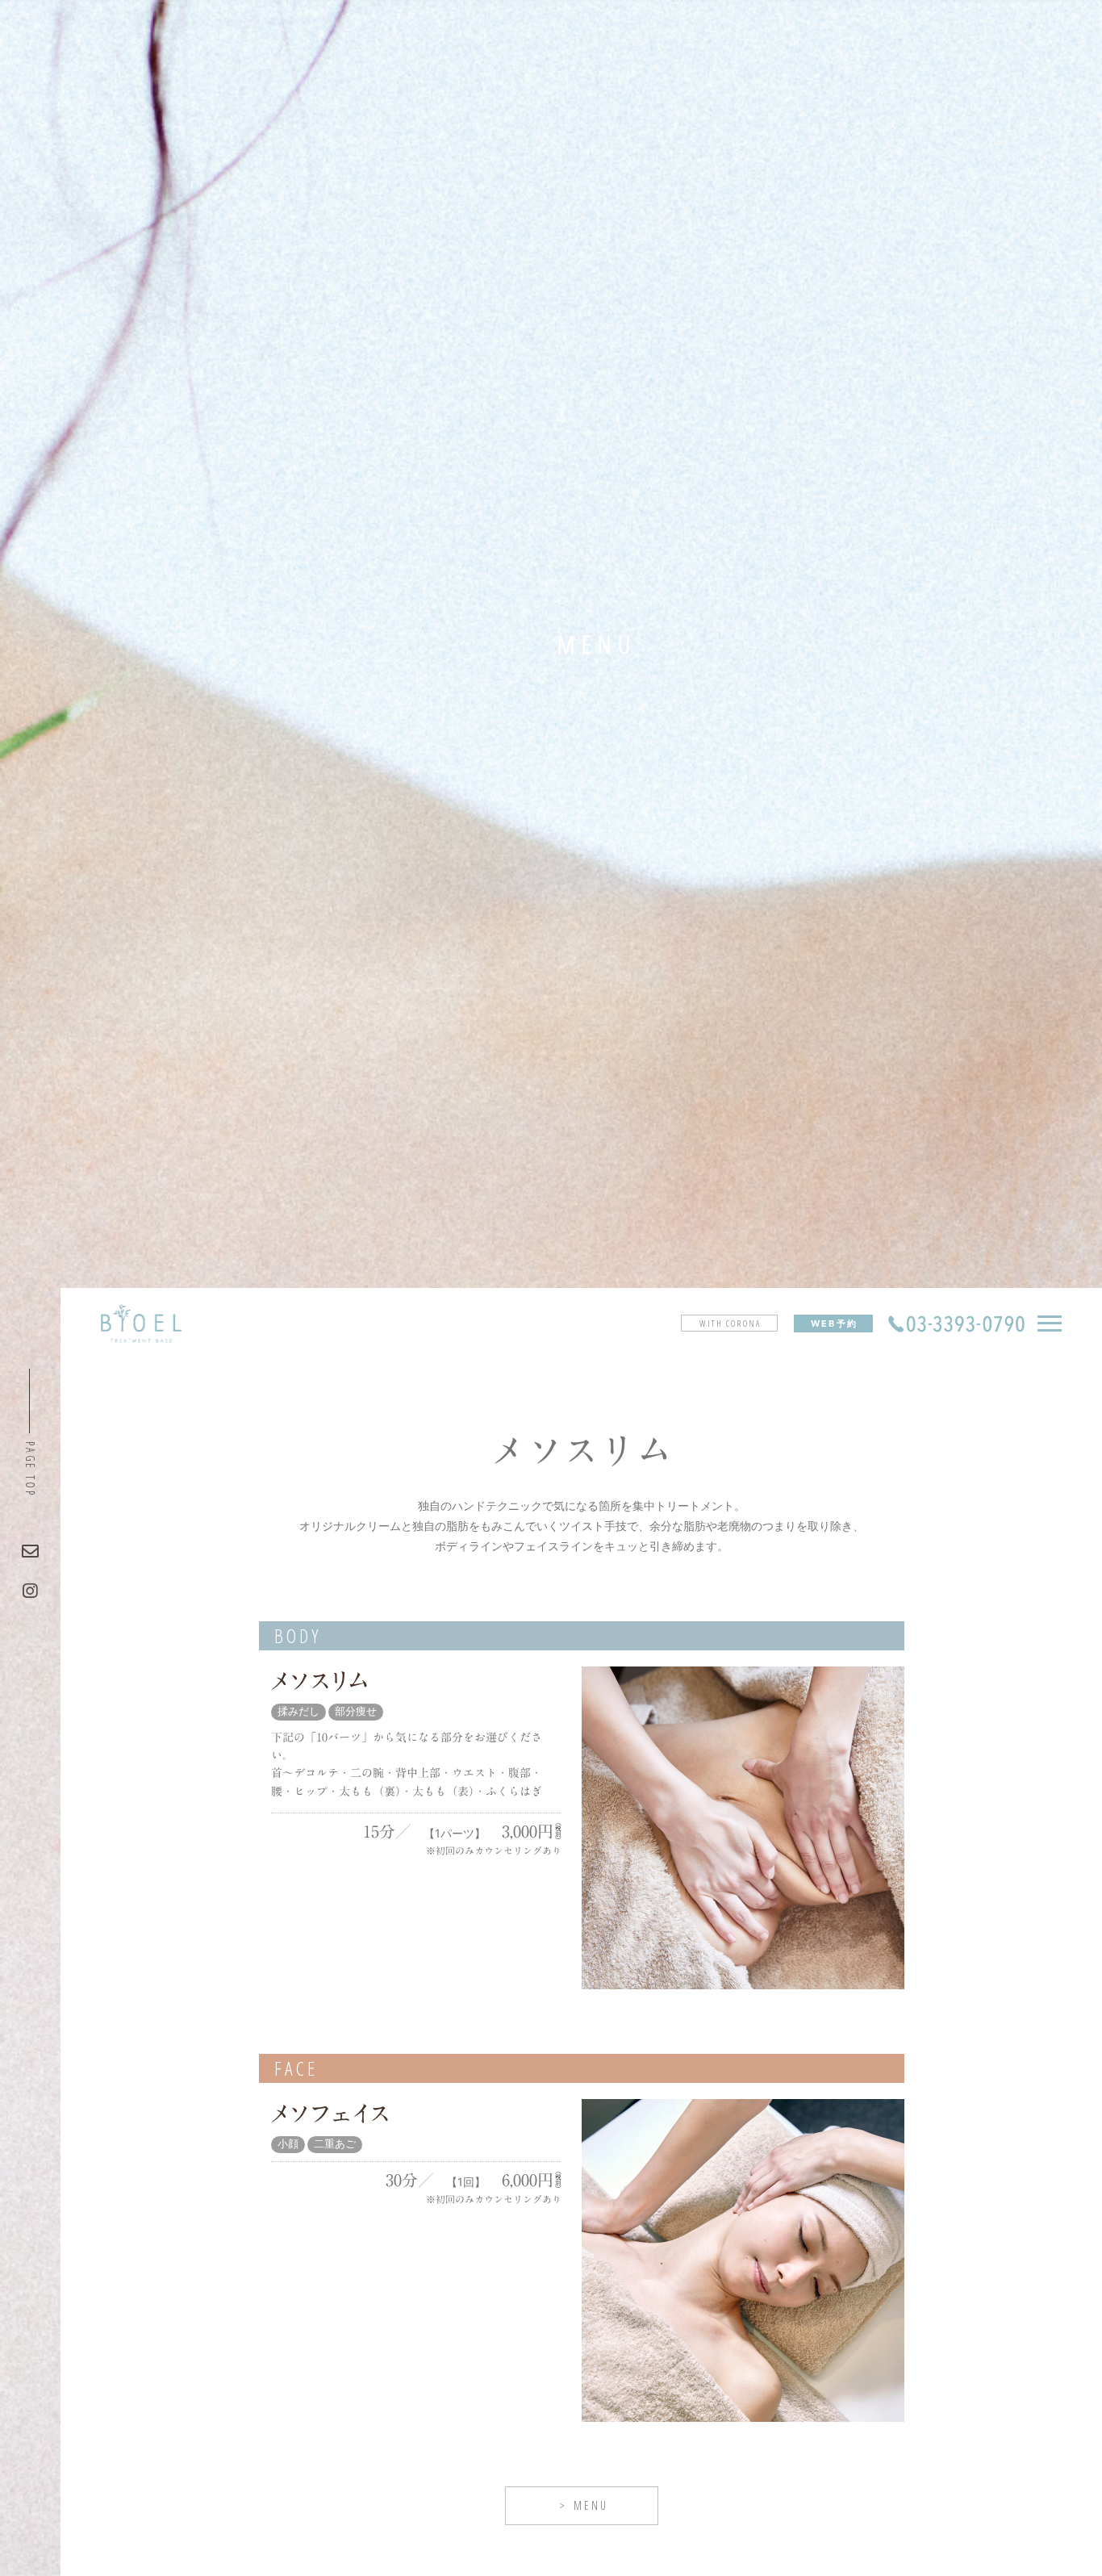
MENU (591, 2505)
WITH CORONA (730, 1323)
